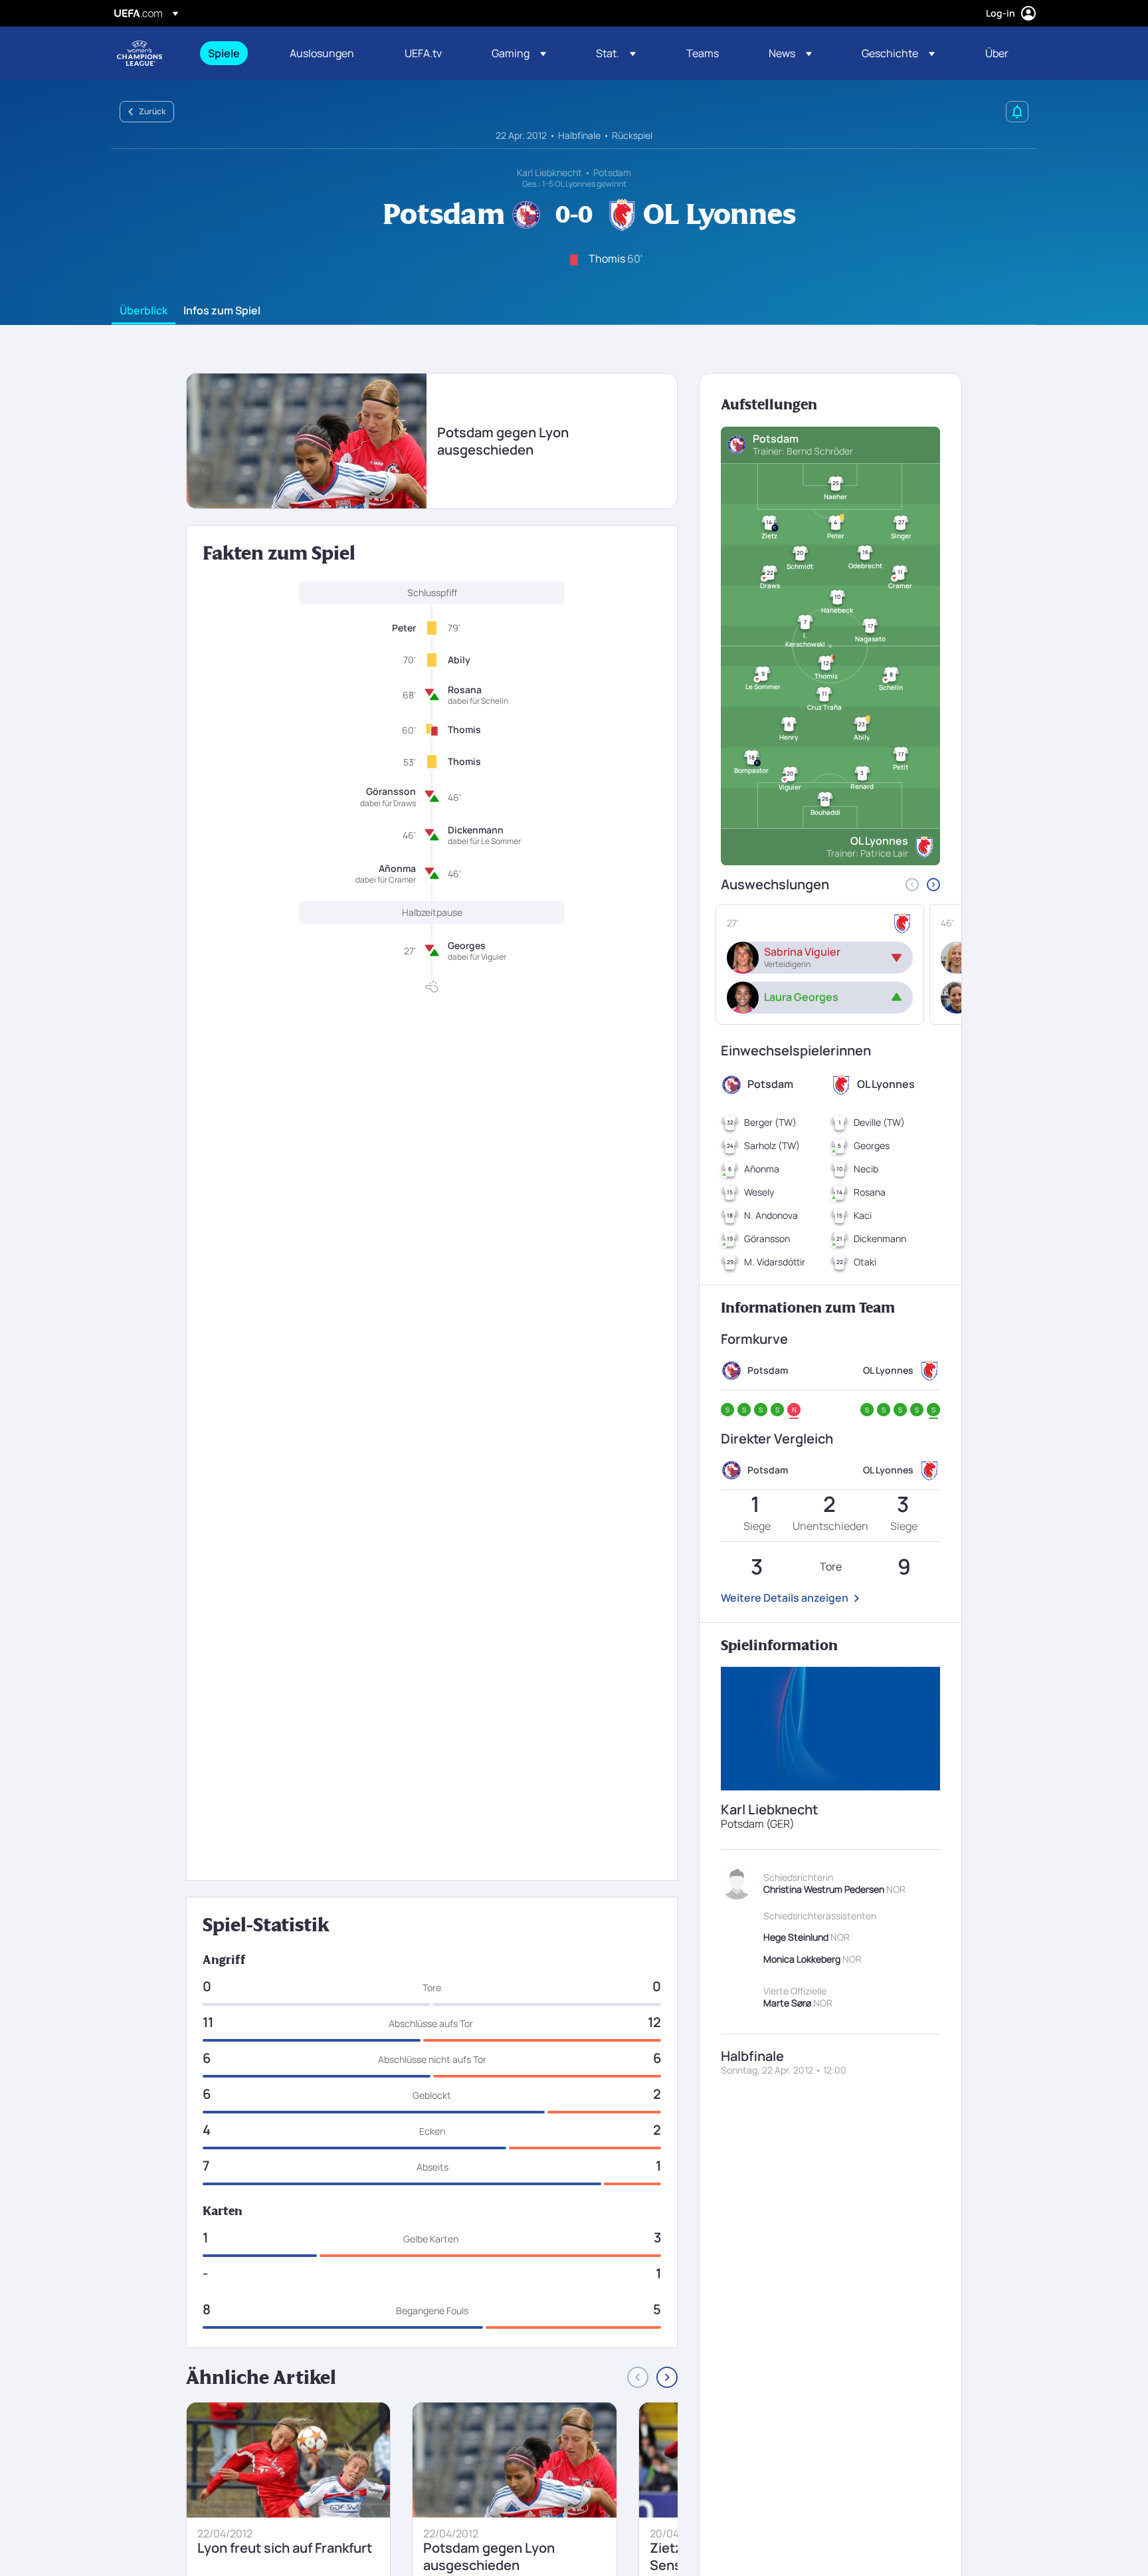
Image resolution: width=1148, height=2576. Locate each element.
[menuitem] (232, 53)
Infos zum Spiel (222, 311)
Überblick (143, 311)
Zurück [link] (152, 111)
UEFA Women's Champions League (140, 53)
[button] (519, 53)
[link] (224, 53)
